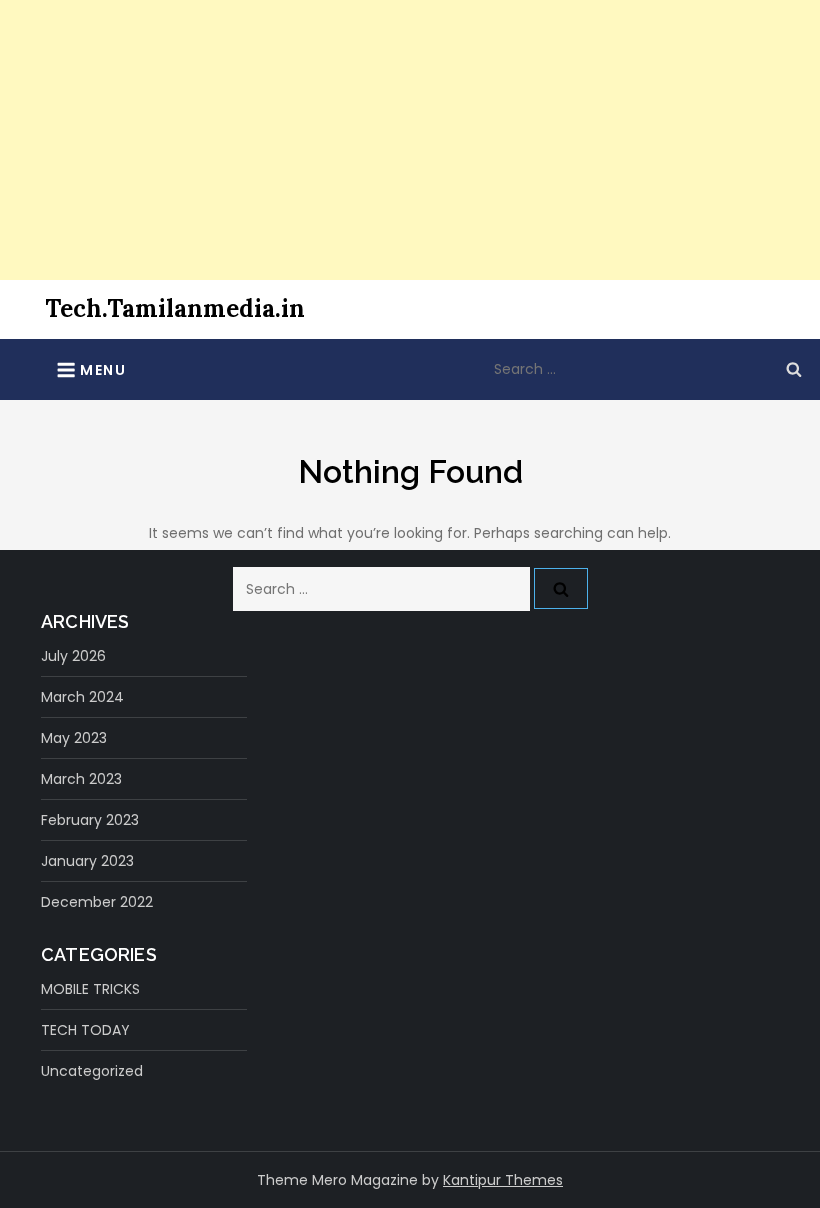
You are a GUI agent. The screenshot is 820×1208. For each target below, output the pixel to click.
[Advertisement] (410, 140)
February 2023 (90, 820)
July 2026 (73, 656)
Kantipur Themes (503, 1180)
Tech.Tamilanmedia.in (175, 308)
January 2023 (87, 861)
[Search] (794, 369)
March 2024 (82, 697)
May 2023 (74, 738)
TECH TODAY (85, 1030)
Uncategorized (92, 1071)
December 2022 (97, 902)
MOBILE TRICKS (90, 989)
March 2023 (81, 779)
